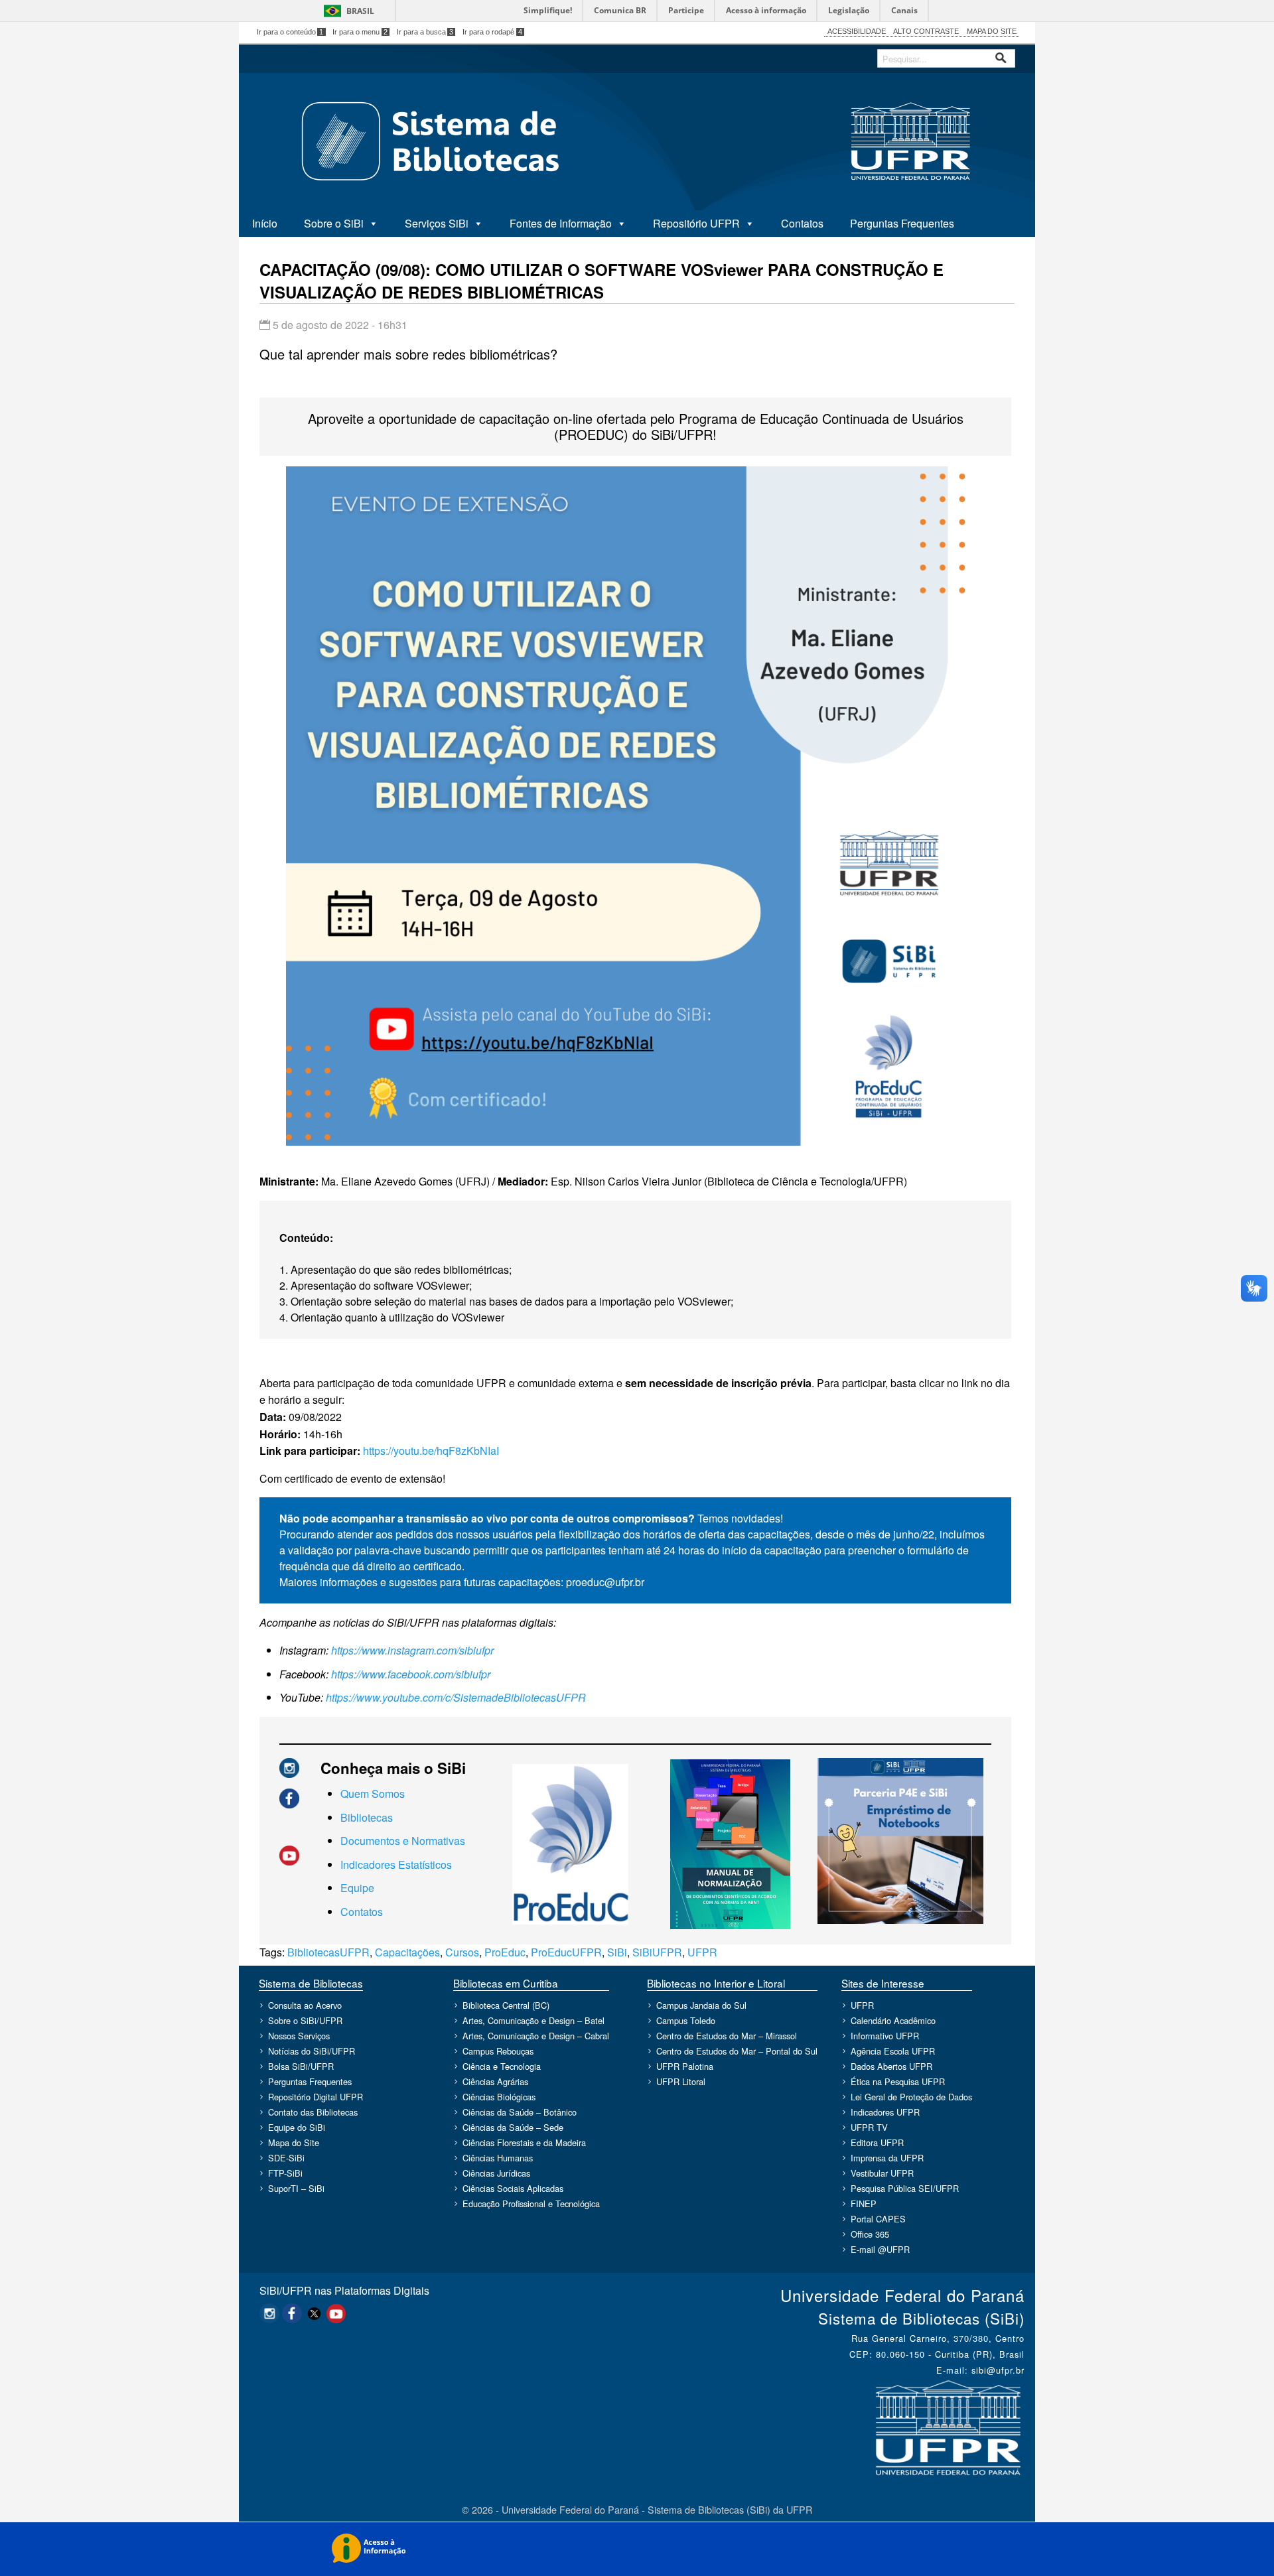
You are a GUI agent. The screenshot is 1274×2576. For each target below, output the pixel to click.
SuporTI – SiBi (296, 2188)
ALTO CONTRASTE (926, 31)
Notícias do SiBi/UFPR (312, 2051)
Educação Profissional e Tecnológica (531, 2203)
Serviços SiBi (437, 223)
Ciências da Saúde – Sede (513, 2127)
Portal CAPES (878, 2219)
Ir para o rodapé (492, 32)
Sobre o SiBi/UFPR (305, 2020)
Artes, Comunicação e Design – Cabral (536, 2036)
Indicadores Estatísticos (396, 1864)
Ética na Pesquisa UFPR (898, 2081)
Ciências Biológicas (499, 2097)
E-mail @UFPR (880, 2249)
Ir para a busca (425, 32)
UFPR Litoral (681, 2081)
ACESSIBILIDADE (857, 31)
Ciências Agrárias (495, 2081)
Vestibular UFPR (882, 2173)
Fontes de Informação (561, 223)
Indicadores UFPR (885, 2112)
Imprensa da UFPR (887, 2158)
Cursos (462, 1952)
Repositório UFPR (696, 223)
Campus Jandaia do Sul (701, 2005)
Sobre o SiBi (334, 223)
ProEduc (505, 1952)
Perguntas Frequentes (902, 223)
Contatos (802, 223)
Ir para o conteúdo (290, 32)
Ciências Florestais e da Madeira (524, 2142)
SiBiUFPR (657, 1952)
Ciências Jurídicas (496, 2173)
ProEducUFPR (566, 1952)
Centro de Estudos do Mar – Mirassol (727, 2036)
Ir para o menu (360, 32)
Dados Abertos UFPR (891, 2066)
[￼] (289, 1766)
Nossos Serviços (299, 2036)
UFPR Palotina (685, 2066)
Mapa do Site (294, 2142)
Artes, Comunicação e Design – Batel (533, 2020)
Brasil (360, 11)
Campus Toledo (686, 2020)
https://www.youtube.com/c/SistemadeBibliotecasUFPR (456, 1697)
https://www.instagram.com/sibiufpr (412, 1650)
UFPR (702, 1952)
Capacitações (407, 1952)
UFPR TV (869, 2127)
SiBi (617, 1952)
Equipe (357, 1888)
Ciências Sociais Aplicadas (513, 2188)
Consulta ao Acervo (305, 2005)
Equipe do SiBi (297, 2127)
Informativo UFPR (885, 2036)
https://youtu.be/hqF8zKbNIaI (431, 1451)
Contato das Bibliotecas (313, 2112)
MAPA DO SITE (992, 31)
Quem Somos (373, 1794)
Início (265, 223)
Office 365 (870, 2234)
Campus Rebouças (498, 2051)
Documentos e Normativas (403, 1841)
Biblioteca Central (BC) (506, 2005)
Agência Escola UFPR (893, 2051)
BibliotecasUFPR (328, 1952)
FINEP (864, 2203)
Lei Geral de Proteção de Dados (911, 2097)
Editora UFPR (877, 2142)
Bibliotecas (367, 1817)
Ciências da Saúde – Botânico (520, 2112)
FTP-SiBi (285, 2173)
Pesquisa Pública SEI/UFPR (905, 2188)
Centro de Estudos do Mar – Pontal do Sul (737, 2051)
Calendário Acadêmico (893, 2020)
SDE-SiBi (286, 2158)
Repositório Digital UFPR (316, 2097)
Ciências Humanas (498, 2158)
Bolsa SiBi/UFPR (301, 2066)
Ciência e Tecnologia (502, 2066)
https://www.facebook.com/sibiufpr (411, 1674)
